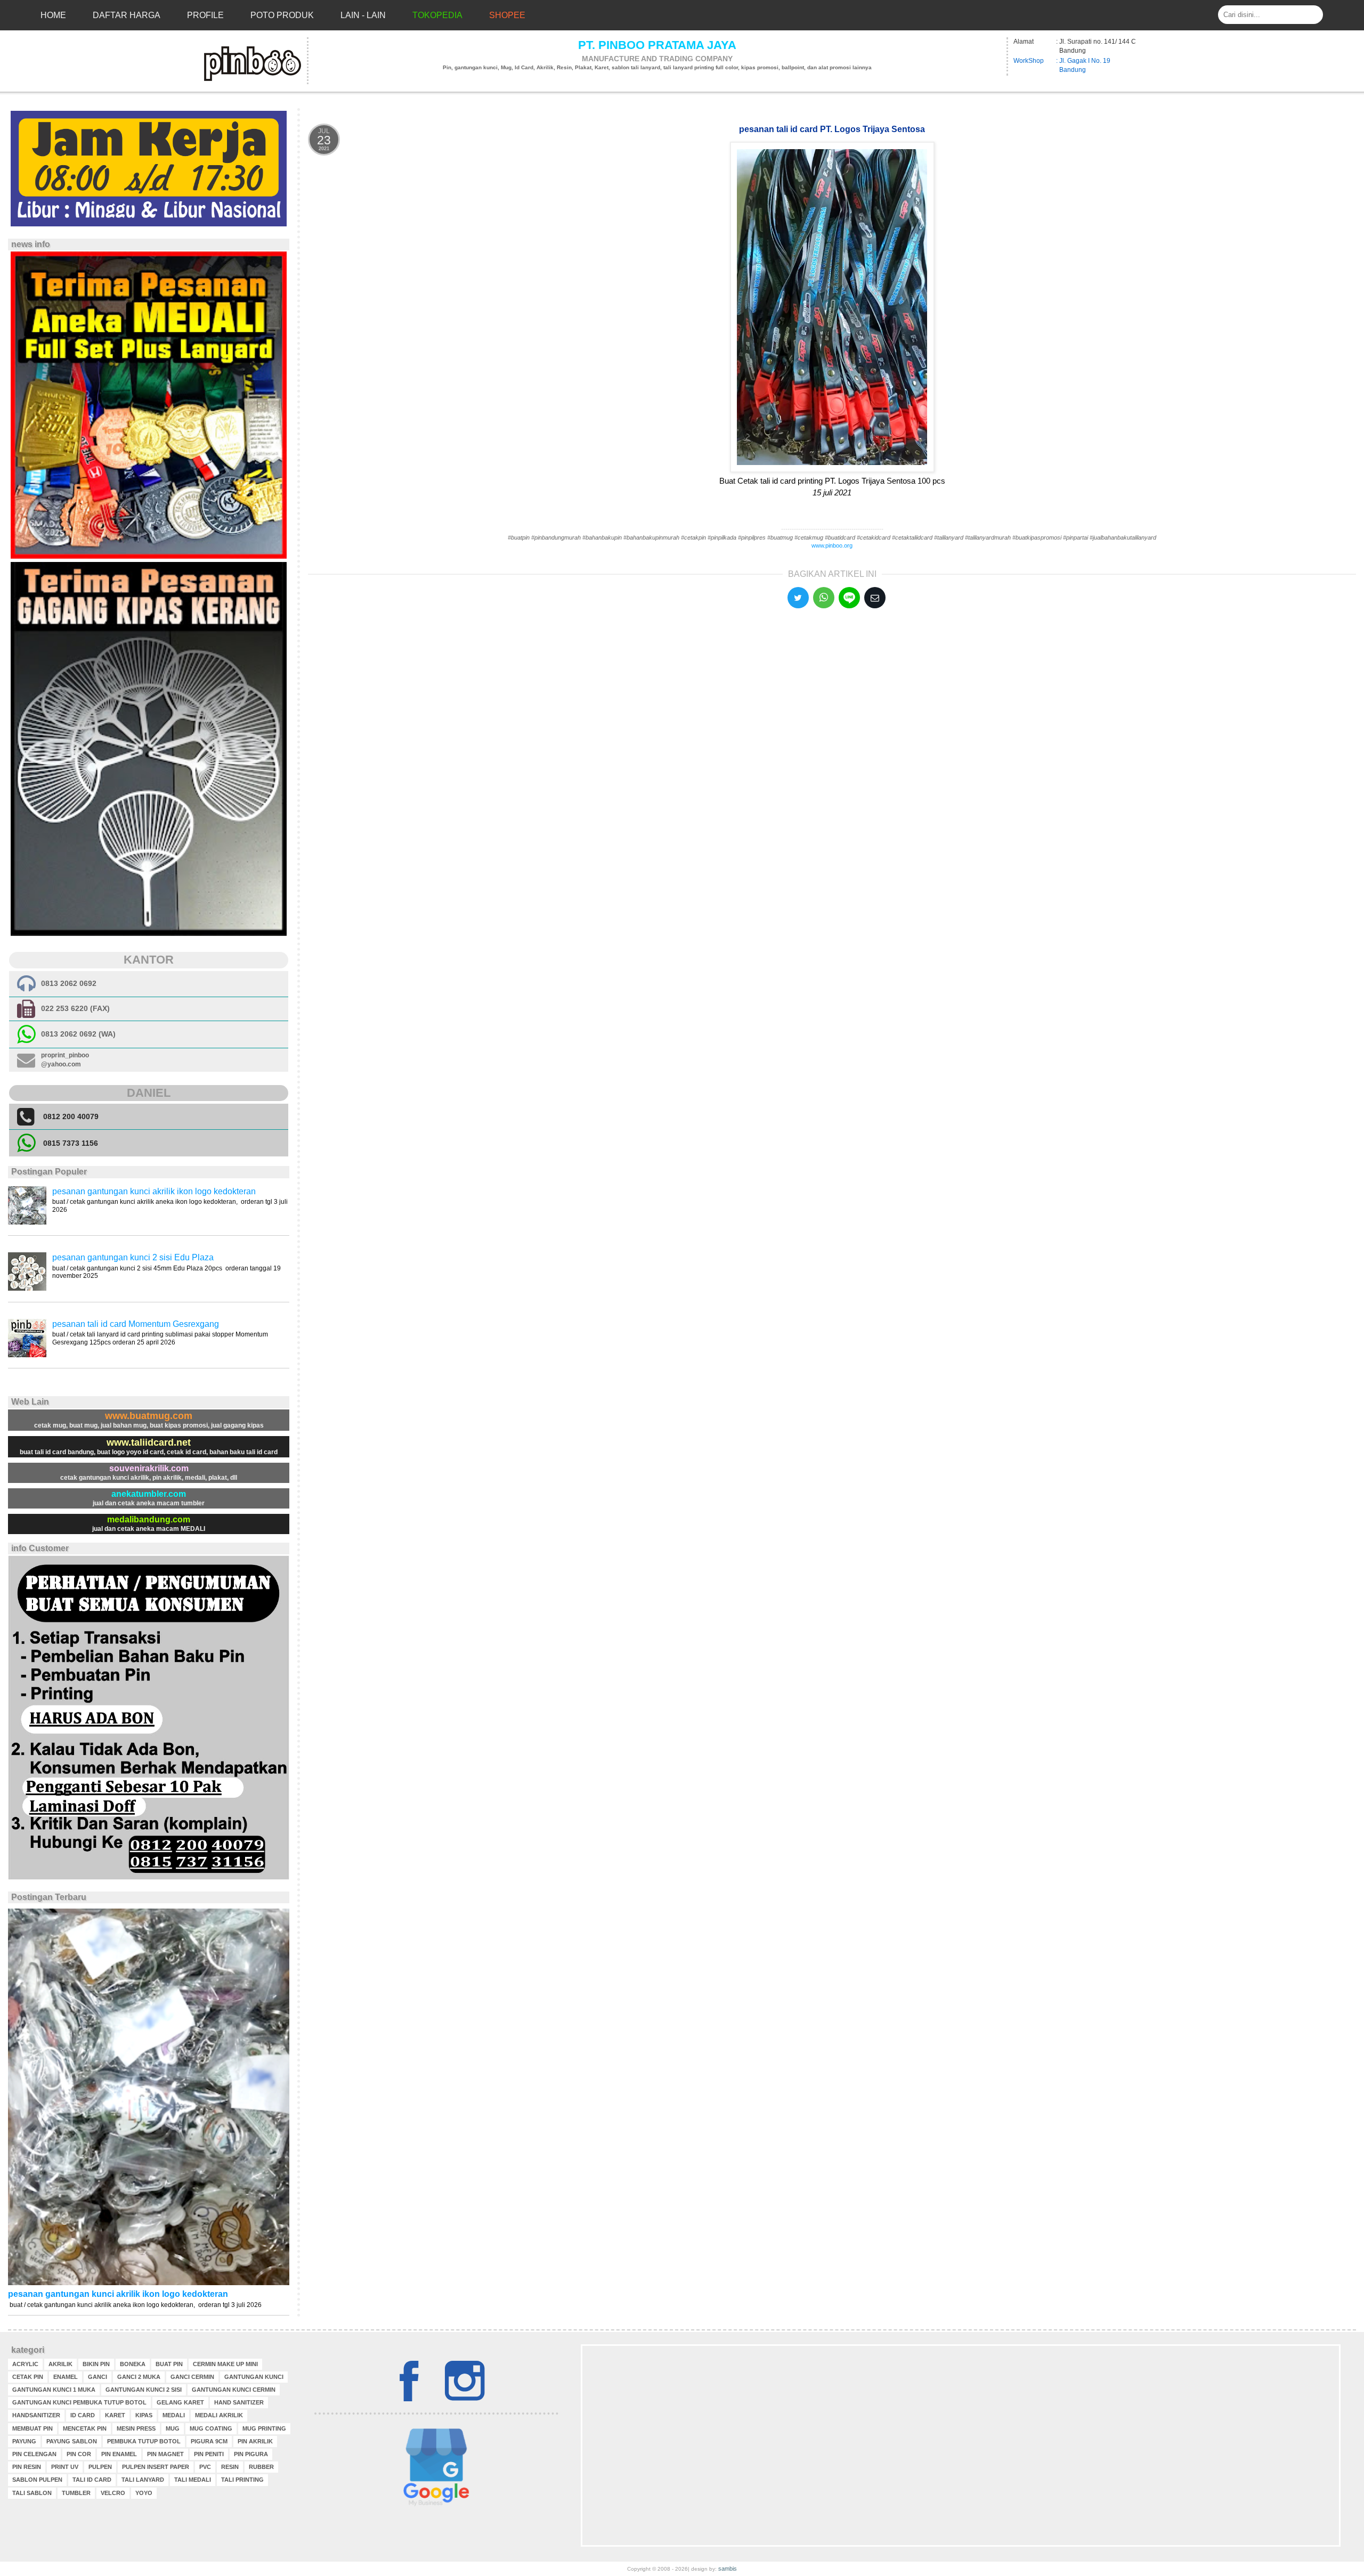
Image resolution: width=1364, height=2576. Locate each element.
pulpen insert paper (156, 2467)
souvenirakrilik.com (149, 1468)
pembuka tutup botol (144, 2441)
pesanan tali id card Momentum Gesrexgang (136, 1324)
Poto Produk (282, 15)
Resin (230, 2467)
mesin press (136, 2428)
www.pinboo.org (832, 545)
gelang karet (180, 2402)
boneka (133, 2364)
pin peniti (209, 2454)
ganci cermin (192, 2377)
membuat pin (33, 2428)
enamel (66, 2377)
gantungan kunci (254, 2377)
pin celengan (34, 2454)
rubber (261, 2467)
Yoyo (144, 2493)
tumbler (76, 2493)
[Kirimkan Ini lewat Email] (875, 598)
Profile (205, 15)
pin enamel (119, 2454)
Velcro (113, 2493)
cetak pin (28, 2377)
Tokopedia (437, 15)
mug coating (211, 2428)
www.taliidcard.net (149, 1442)
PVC (205, 2467)
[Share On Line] (849, 598)
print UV (65, 2467)
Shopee (507, 15)
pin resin (27, 2467)
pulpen (100, 2467)
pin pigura (251, 2454)
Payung (24, 2441)
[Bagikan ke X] (798, 598)
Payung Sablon (72, 2441)
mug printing (264, 2428)
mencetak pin (85, 2428)
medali (174, 2415)
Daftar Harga (127, 15)
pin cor (79, 2454)
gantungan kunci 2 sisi (144, 2390)
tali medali (193, 2480)
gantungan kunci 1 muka (54, 2390)
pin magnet (165, 2454)
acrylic (25, 2364)
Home (53, 15)
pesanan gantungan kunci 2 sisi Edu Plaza (133, 1257)
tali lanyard (143, 2480)
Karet (115, 2415)
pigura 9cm (209, 2441)
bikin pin (96, 2364)
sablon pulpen (37, 2480)
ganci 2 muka (139, 2377)
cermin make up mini (225, 2364)
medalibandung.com (149, 1519)
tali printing (242, 2480)
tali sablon (32, 2493)
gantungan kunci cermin (234, 2390)
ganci (98, 2377)
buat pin (169, 2364)
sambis (728, 2569)
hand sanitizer (239, 2402)
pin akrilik (255, 2441)
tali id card (92, 2480)
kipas (144, 2415)
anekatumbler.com (149, 1494)
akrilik (60, 2364)
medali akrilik (219, 2415)
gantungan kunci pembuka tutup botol (79, 2402)
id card (83, 2415)
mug (173, 2428)
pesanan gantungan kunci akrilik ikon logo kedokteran (154, 1191)
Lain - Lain (363, 15)
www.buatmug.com (149, 1416)
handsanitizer (36, 2415)
